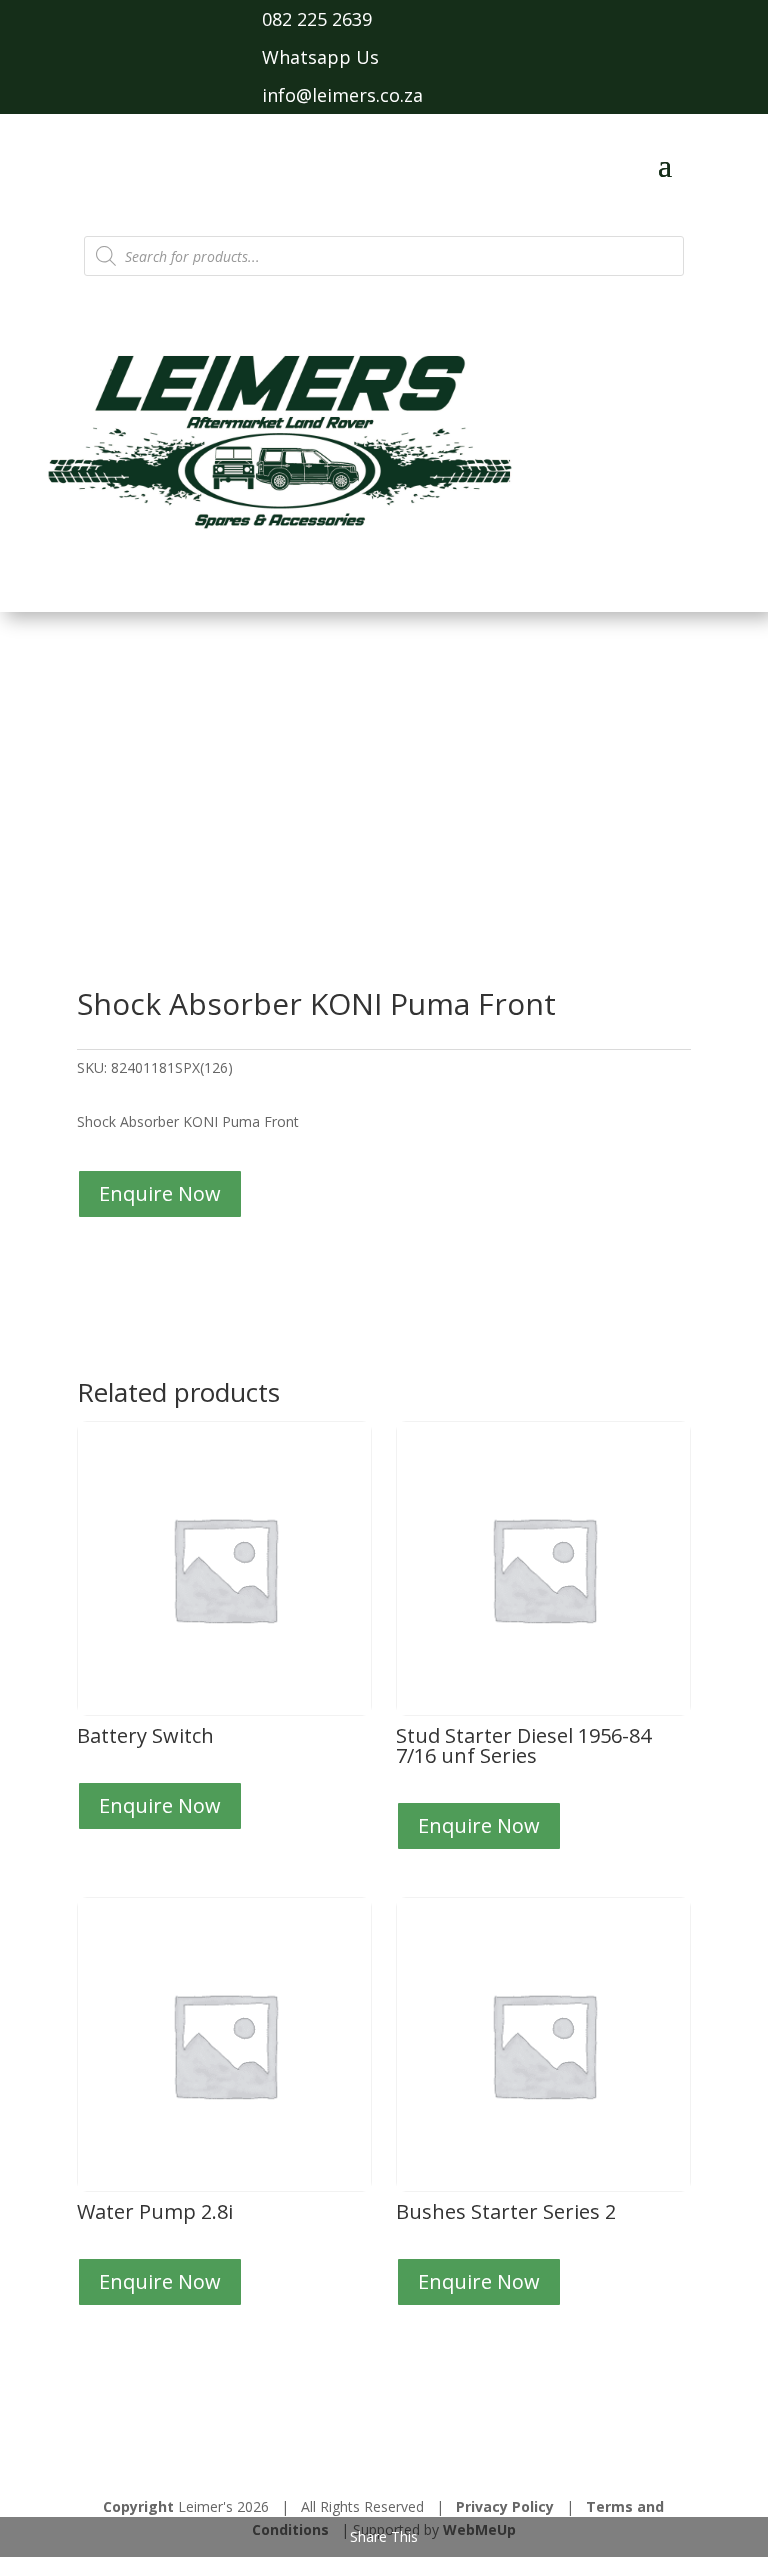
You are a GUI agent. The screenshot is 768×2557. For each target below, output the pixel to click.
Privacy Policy (505, 2506)
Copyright (138, 2506)
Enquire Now (160, 1193)
